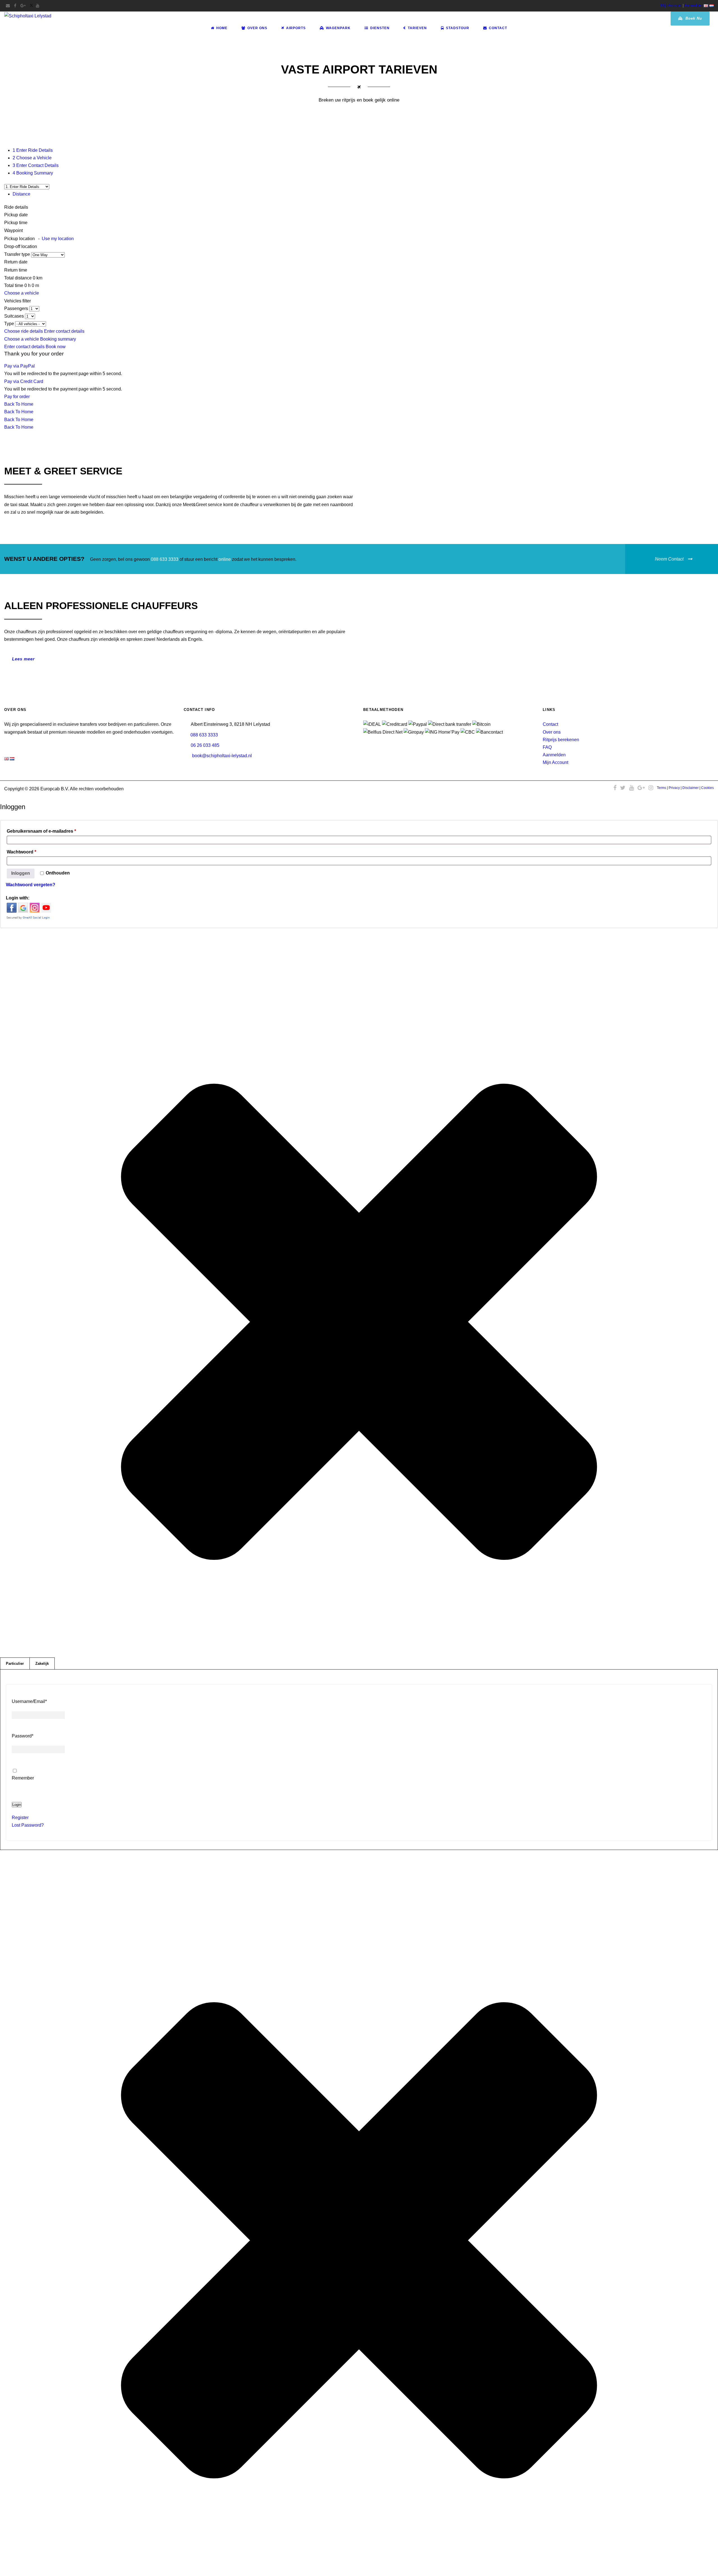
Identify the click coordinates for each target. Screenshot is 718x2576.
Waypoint (13, 230)
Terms (661, 788)
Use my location (58, 239)
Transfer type (18, 254)
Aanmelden (693, 5)
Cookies (707, 788)
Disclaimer (691, 788)
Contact (498, 28)
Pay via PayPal (19, 366)
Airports (296, 28)
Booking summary (58, 339)
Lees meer (23, 659)
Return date (16, 262)
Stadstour (458, 28)
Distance (21, 194)
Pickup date (17, 215)
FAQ (547, 747)
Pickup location (39, 239)
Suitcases (15, 316)
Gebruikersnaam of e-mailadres (51, 831)
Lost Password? (28, 1825)
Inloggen (21, 873)
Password (23, 1736)
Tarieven (417, 28)
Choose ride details (24, 331)
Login (17, 1805)
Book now (56, 347)
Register (20, 1818)
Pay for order (17, 397)
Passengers (17, 308)
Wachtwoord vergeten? (31, 885)
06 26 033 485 (205, 745)
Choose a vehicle (22, 293)
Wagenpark (338, 28)
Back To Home (19, 404)
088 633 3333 (165, 559)
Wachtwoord (31, 852)
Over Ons (257, 28)
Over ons (552, 732)
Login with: (18, 898)
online (225, 559)
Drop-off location (21, 246)
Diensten (380, 28)
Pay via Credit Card (24, 381)
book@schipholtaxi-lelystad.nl (222, 756)
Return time (16, 270)
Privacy (674, 788)
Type (10, 324)
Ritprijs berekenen (561, 740)
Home (222, 28)
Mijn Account (671, 5)
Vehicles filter (18, 301)
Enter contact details (64, 331)
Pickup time (16, 223)
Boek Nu (693, 18)
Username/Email (29, 1701)
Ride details (16, 207)
